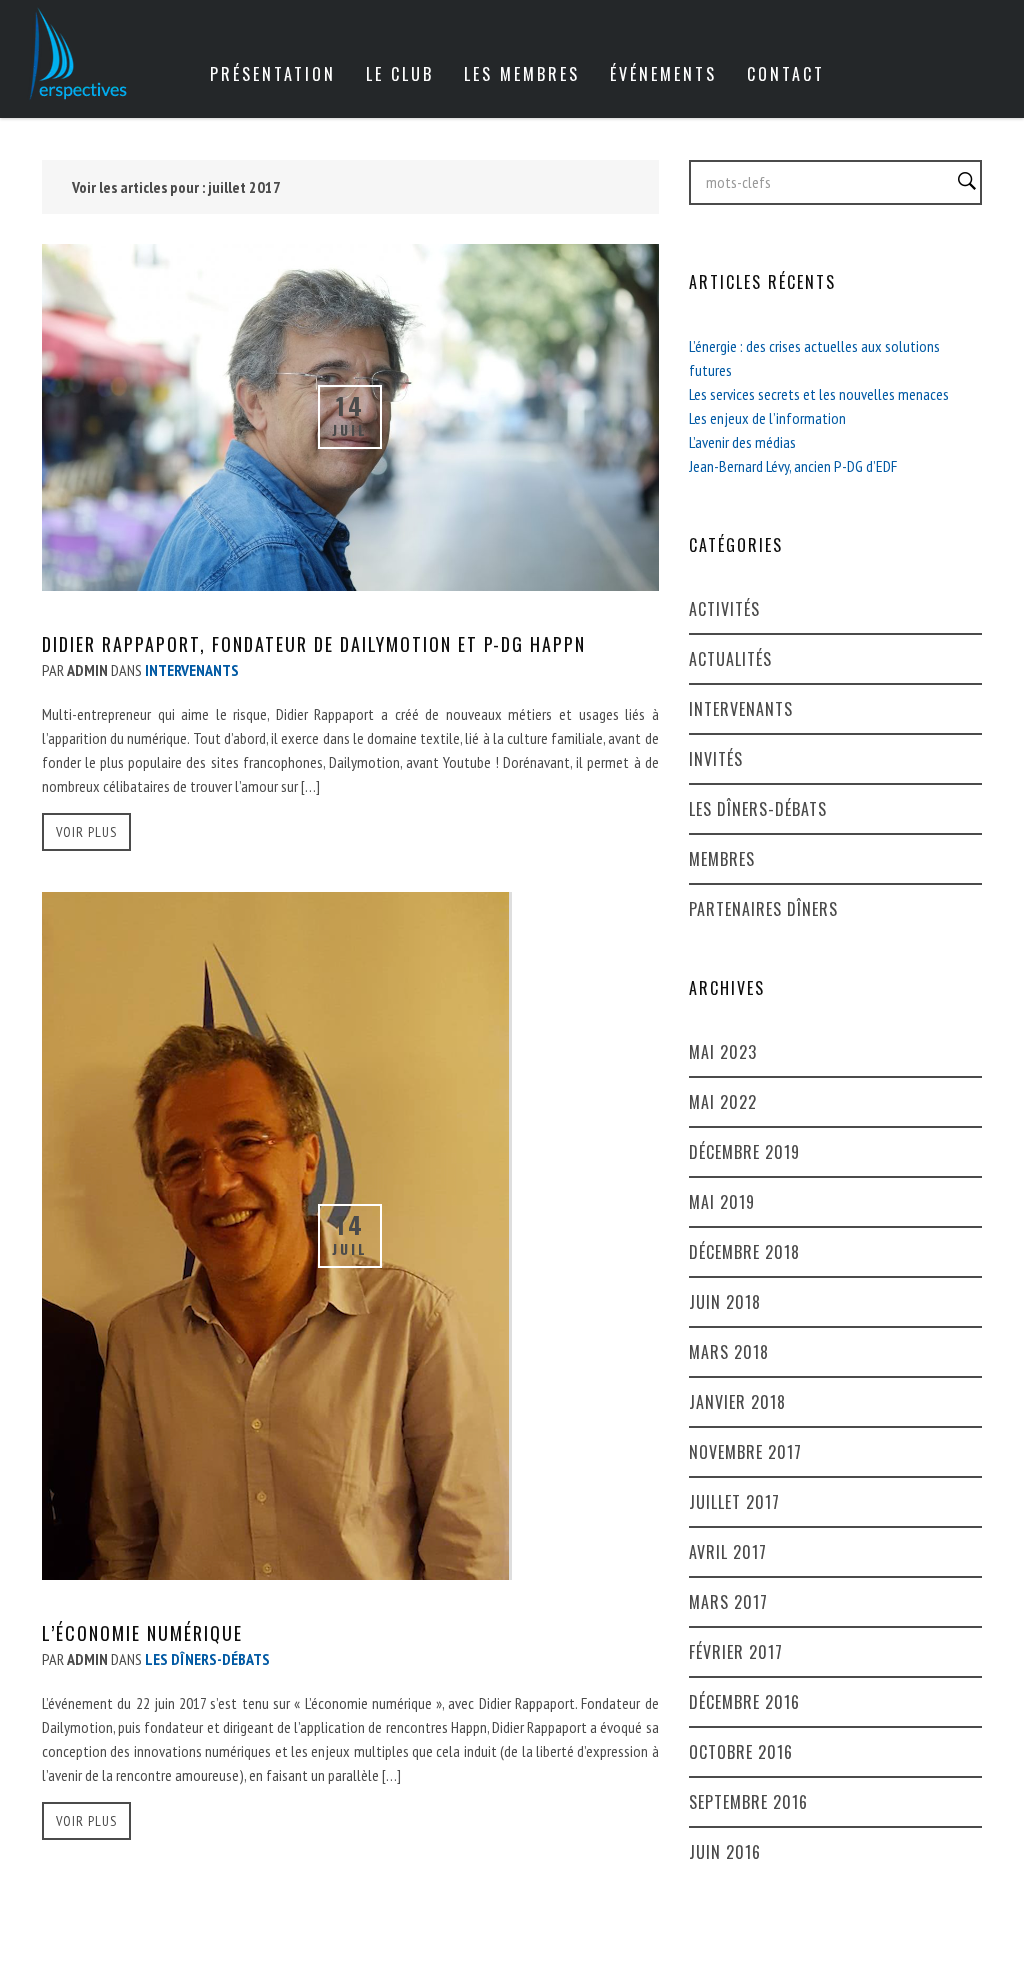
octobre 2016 (741, 1752)
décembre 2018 (744, 1252)
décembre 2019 (744, 1152)
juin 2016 (725, 1852)
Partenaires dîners (763, 909)
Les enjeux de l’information (767, 418)
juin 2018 (725, 1302)
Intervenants (741, 709)
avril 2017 (728, 1552)
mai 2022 (723, 1102)
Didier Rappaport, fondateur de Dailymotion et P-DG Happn (314, 644)
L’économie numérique (142, 1633)
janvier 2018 (737, 1402)
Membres (722, 859)
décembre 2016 (744, 1702)
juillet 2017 (734, 1502)
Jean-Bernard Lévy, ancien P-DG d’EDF (793, 466)
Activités (724, 609)
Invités (716, 759)
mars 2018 (729, 1352)
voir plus (86, 832)
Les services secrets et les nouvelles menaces (819, 394)
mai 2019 (722, 1202)
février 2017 (736, 1652)
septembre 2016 (748, 1802)
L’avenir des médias (742, 442)
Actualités (730, 659)
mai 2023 (723, 1052)
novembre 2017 (745, 1452)
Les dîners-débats (758, 809)
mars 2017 (728, 1602)
